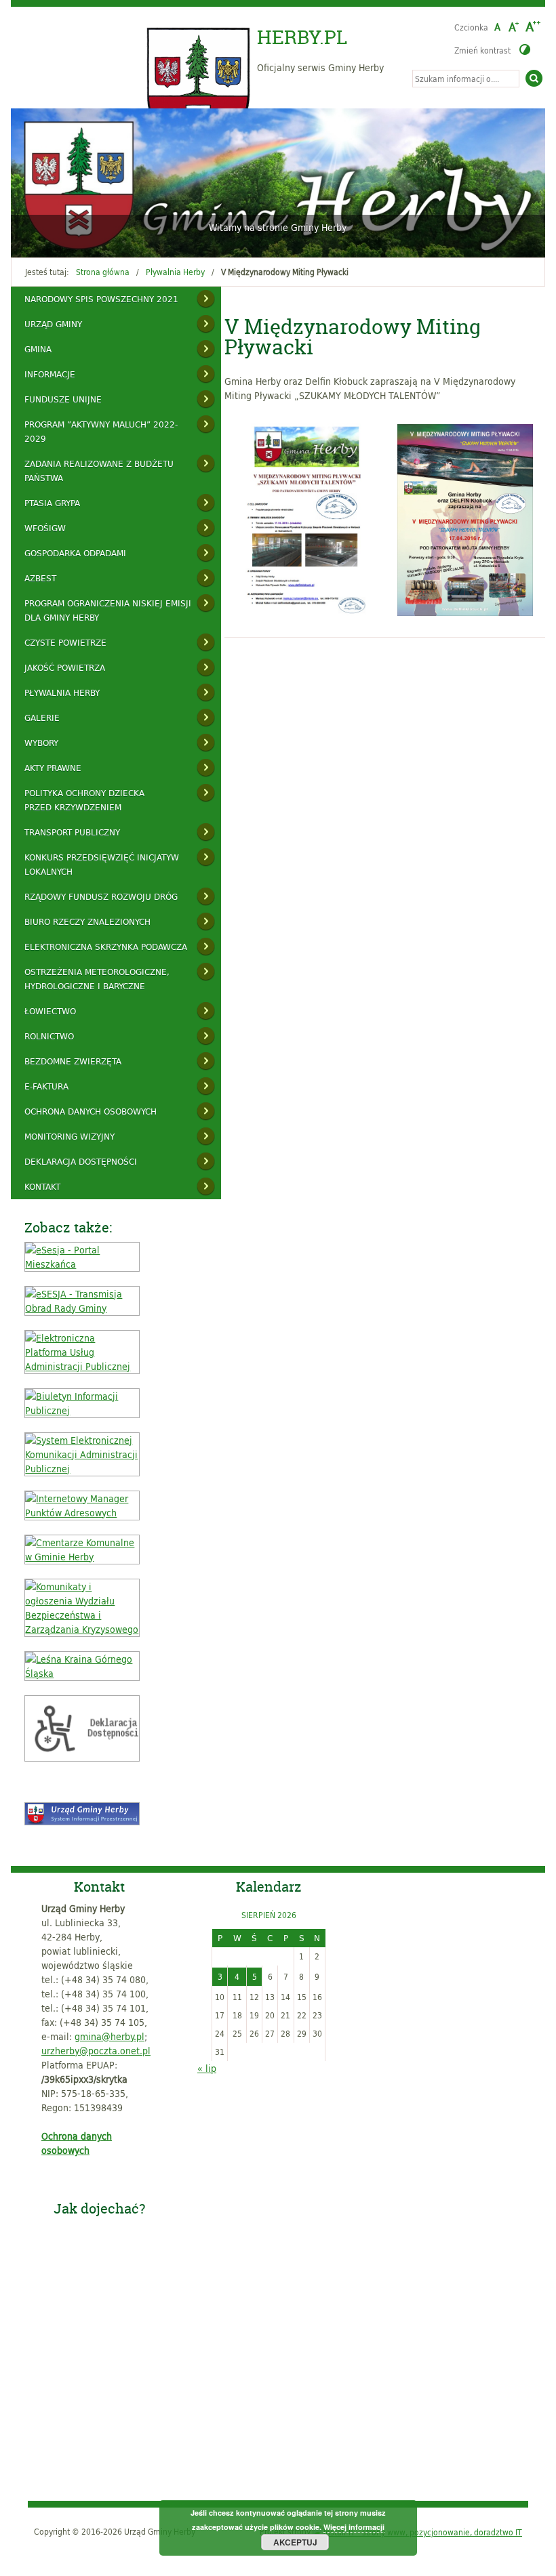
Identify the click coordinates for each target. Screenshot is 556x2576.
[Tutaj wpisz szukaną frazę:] (466, 79)
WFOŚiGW (45, 528)
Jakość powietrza (65, 667)
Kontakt (42, 1186)
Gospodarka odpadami (75, 553)
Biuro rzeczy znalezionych (87, 921)
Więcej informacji (354, 2527)
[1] (22, 239)
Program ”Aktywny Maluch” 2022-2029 (101, 431)
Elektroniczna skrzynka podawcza (106, 947)
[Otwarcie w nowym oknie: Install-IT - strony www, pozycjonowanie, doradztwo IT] (417, 2531)
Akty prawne (53, 768)
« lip (207, 2068)
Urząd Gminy (53, 324)
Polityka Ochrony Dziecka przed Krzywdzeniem (84, 800)
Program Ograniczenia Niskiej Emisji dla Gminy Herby (108, 610)
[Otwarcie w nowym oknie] (82, 1264)
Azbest (40, 578)
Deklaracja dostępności (81, 1161)
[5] (74, 239)
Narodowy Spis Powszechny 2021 (101, 299)
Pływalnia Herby (175, 272)
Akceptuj (295, 2542)
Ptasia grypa (52, 503)
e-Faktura (46, 1086)
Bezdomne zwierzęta (73, 1061)
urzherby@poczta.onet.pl (96, 2051)
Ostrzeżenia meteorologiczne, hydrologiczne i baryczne (97, 979)
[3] (48, 239)
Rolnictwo (49, 1036)
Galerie (42, 718)
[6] (87, 239)
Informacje (50, 374)
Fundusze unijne (63, 399)
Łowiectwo (50, 1011)
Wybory (41, 743)
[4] (61, 239)
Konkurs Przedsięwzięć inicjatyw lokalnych (102, 864)
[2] (35, 239)
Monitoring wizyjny (69, 1136)
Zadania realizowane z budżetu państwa (99, 471)
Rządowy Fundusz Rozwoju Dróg (101, 896)
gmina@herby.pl (110, 2036)
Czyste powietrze (65, 642)
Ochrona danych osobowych (91, 1111)
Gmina (38, 349)
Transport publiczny (72, 832)
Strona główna (103, 272)
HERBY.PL (302, 37)
